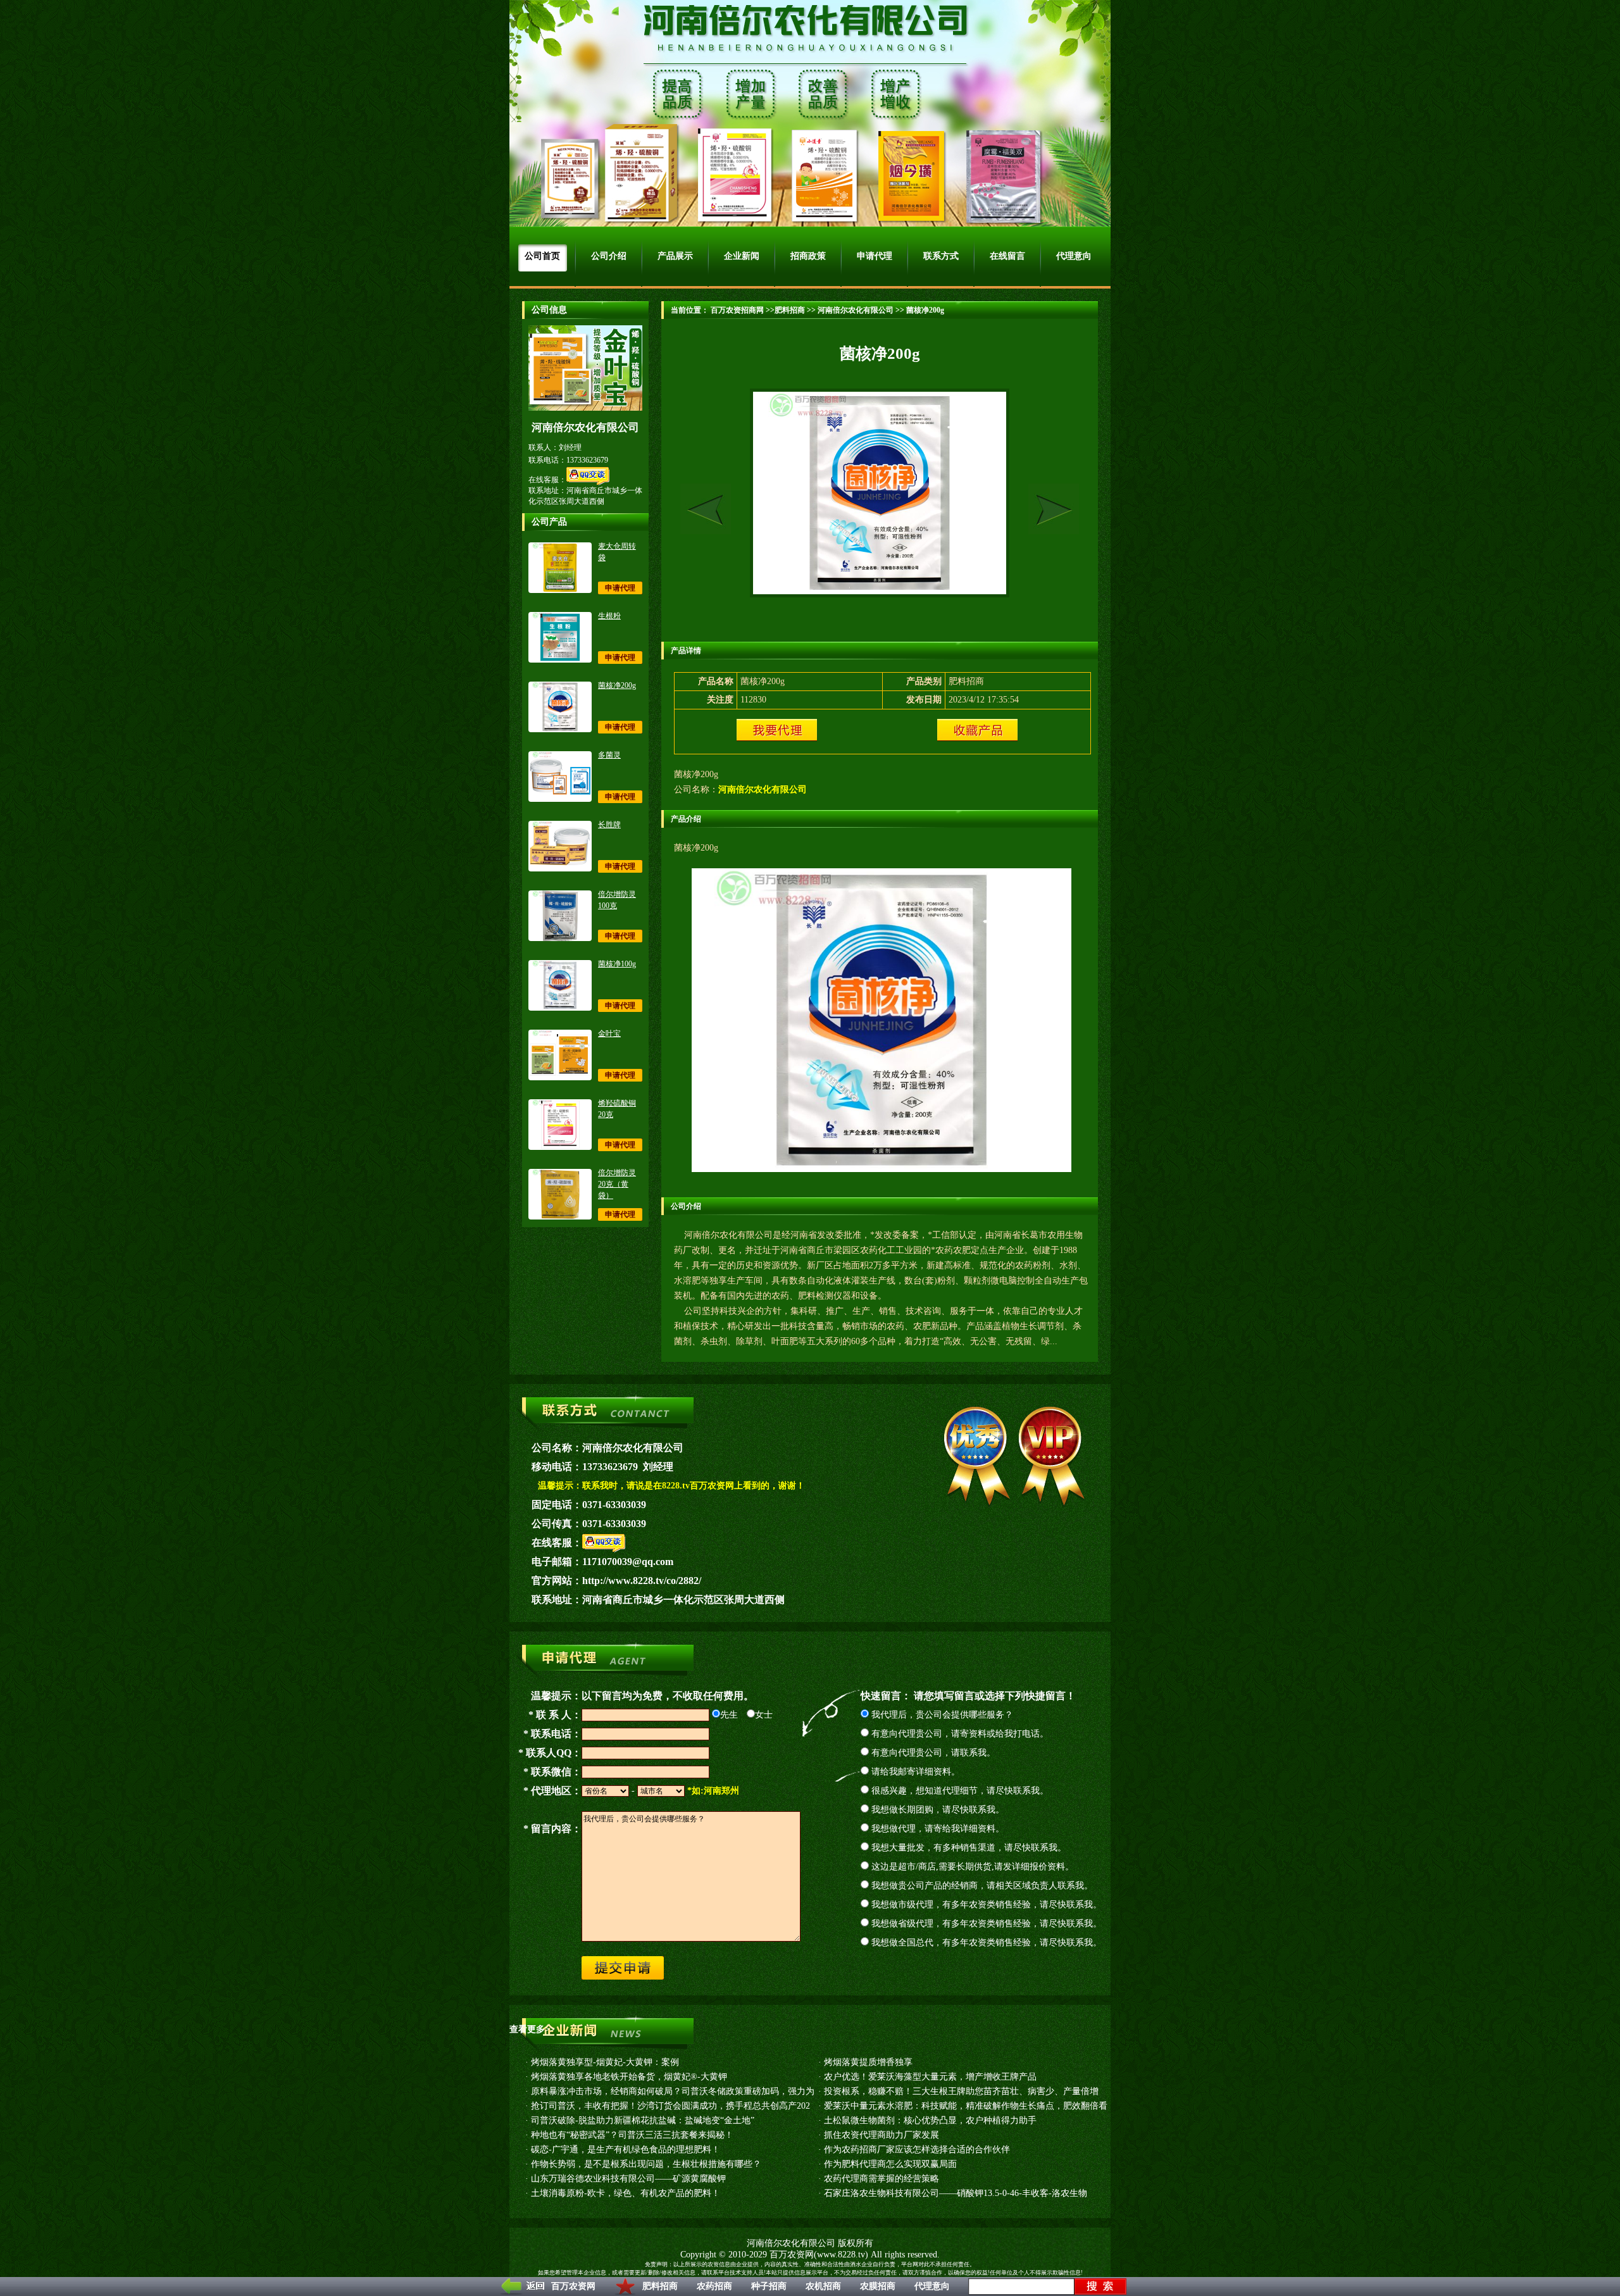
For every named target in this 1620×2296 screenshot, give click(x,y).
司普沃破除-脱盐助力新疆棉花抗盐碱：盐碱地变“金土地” (643, 2120)
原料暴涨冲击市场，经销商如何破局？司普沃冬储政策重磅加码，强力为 (673, 2091)
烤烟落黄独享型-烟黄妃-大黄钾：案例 (605, 2062)
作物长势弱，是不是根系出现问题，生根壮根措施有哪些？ (646, 2164)
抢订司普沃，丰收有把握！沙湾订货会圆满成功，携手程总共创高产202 (670, 2106)
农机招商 (823, 2286)
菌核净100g (617, 964)
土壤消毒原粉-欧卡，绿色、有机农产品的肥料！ (626, 2193)
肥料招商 (660, 2286)
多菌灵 (609, 755)
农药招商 (714, 2286)
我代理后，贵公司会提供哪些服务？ (941, 1715)
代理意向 (932, 2286)
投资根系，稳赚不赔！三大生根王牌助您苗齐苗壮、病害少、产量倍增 (961, 2091)
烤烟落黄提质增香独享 (868, 2062)
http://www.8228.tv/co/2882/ (642, 1581)
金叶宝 (609, 1033)
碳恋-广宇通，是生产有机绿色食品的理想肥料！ (626, 2149)
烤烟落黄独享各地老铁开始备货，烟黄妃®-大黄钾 (629, 2077)
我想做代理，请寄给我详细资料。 (937, 1829)
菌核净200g (617, 685)
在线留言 (1007, 256)
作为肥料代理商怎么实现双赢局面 (890, 2164)
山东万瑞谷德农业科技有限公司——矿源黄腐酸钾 (628, 2179)
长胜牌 (609, 825)
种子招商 (769, 2286)
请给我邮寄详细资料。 (914, 1772)
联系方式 (941, 256)
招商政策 (808, 256)
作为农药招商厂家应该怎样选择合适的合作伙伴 (917, 2149)
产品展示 (675, 256)
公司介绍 (609, 256)
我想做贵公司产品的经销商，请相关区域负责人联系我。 (981, 1886)
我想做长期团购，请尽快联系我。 (937, 1810)
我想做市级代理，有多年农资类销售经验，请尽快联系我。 (985, 1905)
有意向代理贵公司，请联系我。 (932, 1753)
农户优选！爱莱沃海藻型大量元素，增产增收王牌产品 (930, 2077)
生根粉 (609, 616)
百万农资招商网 (736, 310)
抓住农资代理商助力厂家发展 (882, 2135)
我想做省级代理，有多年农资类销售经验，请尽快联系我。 (985, 1924)
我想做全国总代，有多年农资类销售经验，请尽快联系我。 (985, 1943)
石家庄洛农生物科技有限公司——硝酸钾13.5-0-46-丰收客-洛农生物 (956, 2193)
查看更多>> (532, 2029)
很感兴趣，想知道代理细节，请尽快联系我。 (959, 1791)
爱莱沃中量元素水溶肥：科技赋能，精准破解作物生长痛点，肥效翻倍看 (966, 2106)
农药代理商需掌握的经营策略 (882, 2179)
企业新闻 (742, 256)
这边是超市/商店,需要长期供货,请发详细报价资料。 (971, 1867)
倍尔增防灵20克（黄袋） (617, 1184)
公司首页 (542, 256)
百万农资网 (573, 2286)
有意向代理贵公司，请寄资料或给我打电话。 (959, 1734)
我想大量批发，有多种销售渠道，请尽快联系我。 (968, 1848)
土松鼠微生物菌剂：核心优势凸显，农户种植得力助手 (930, 2120)
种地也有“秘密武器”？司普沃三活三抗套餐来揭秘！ (632, 2135)
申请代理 (875, 256)
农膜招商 (878, 2286)
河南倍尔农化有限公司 (856, 310)
